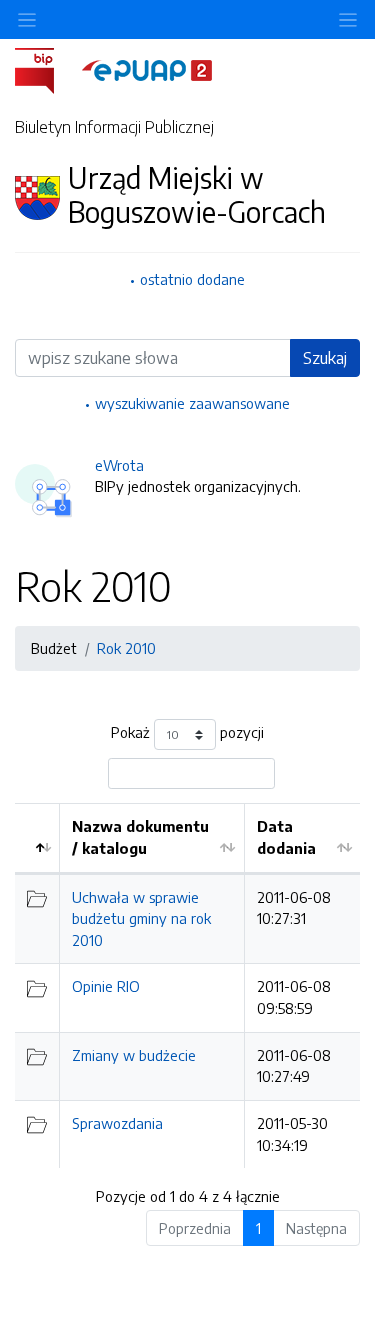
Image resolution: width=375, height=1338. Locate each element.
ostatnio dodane (192, 279)
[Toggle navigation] (348, 19)
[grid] (187, 985)
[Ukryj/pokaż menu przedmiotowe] (27, 19)
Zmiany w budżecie (134, 1055)
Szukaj (325, 358)
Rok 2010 (126, 648)
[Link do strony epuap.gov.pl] (147, 69)
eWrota (119, 465)
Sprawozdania (117, 1123)
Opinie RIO (106, 986)
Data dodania (286, 837)
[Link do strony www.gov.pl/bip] (46, 69)
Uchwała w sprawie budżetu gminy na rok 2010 (141, 918)
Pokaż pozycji (187, 733)
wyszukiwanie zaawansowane (192, 403)
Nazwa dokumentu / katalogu (140, 837)
